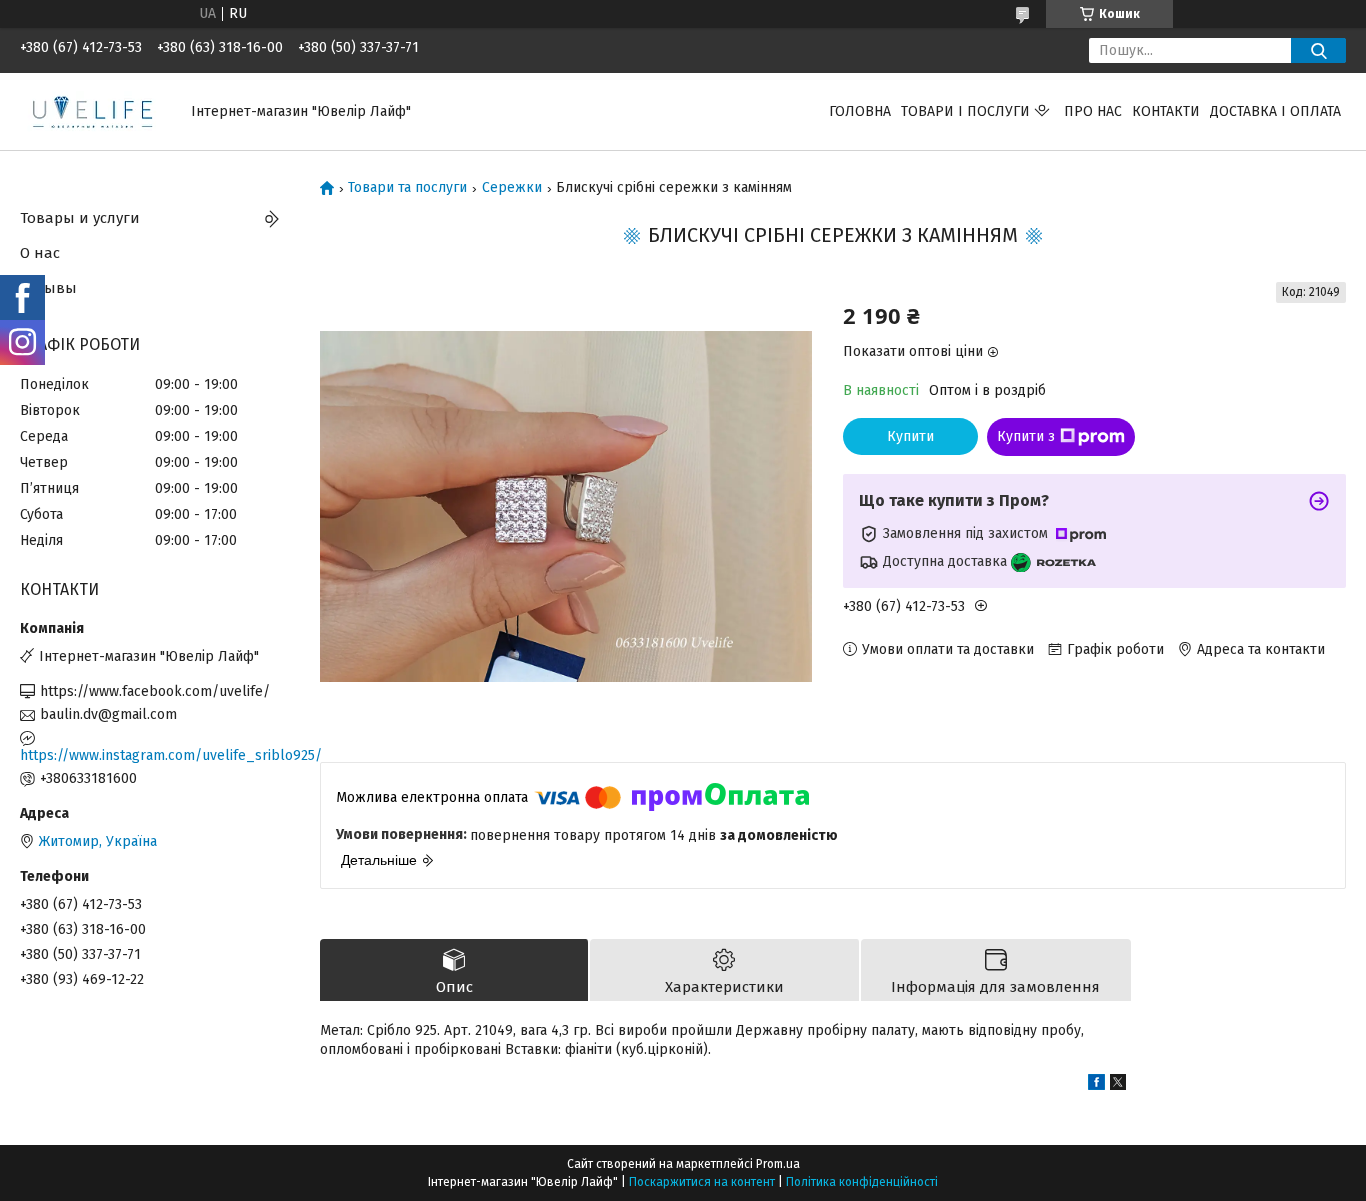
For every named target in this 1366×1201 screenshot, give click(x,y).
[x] (1118, 1085)
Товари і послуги (965, 111)
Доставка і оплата (1275, 111)
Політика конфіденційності (862, 1182)
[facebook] (1096, 1085)
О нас (40, 253)
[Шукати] (1318, 50)
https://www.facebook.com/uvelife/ (155, 691)
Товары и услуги (80, 218)
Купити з (1026, 436)
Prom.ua (778, 1164)
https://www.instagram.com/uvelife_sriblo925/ (155, 755)
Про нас (1093, 111)
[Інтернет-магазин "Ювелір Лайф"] (93, 110)
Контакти (1166, 111)
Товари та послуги (407, 188)
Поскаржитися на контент (702, 1182)
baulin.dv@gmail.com (108, 714)
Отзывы (48, 288)
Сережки (512, 188)
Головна (860, 111)
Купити (910, 436)
